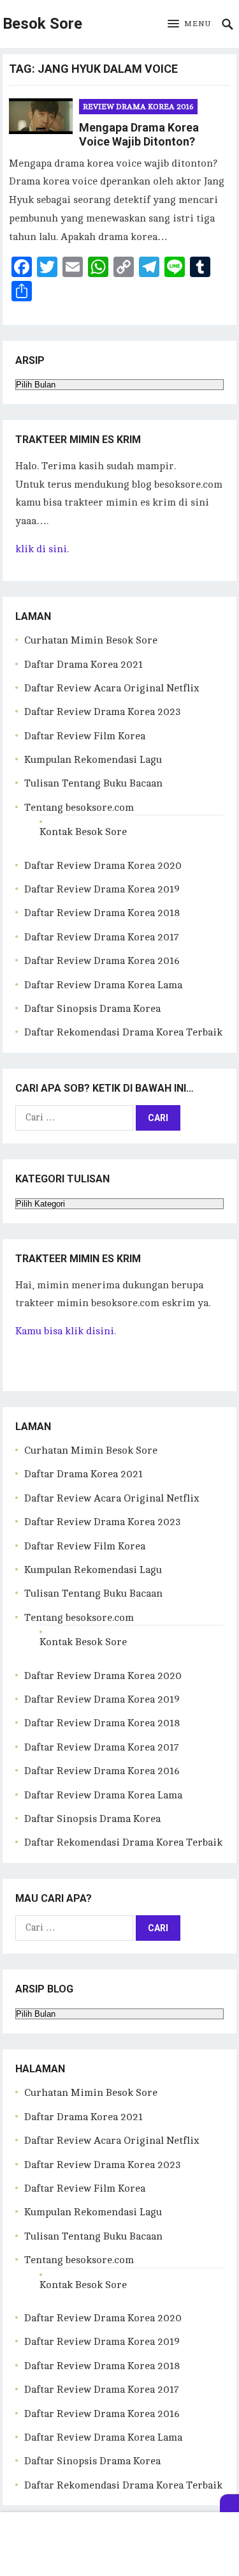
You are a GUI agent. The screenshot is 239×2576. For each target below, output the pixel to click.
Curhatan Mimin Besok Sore (91, 640)
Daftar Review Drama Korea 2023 (103, 712)
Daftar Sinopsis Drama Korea (92, 1009)
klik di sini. (42, 549)
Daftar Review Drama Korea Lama (103, 985)
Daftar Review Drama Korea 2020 (103, 866)
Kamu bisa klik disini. (66, 1331)
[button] (189, 24)
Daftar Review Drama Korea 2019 (102, 889)
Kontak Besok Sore (83, 832)
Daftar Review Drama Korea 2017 (102, 937)
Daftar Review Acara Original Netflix (112, 688)
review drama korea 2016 (138, 107)
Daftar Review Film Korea (85, 736)
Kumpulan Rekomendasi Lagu (93, 760)
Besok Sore (42, 24)
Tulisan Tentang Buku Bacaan (93, 783)
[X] (229, 2503)
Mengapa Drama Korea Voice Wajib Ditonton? (139, 135)
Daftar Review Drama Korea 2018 (102, 913)
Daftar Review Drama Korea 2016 (102, 961)
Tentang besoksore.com (79, 808)
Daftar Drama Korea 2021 (83, 665)
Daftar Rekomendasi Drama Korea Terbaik (123, 1032)
